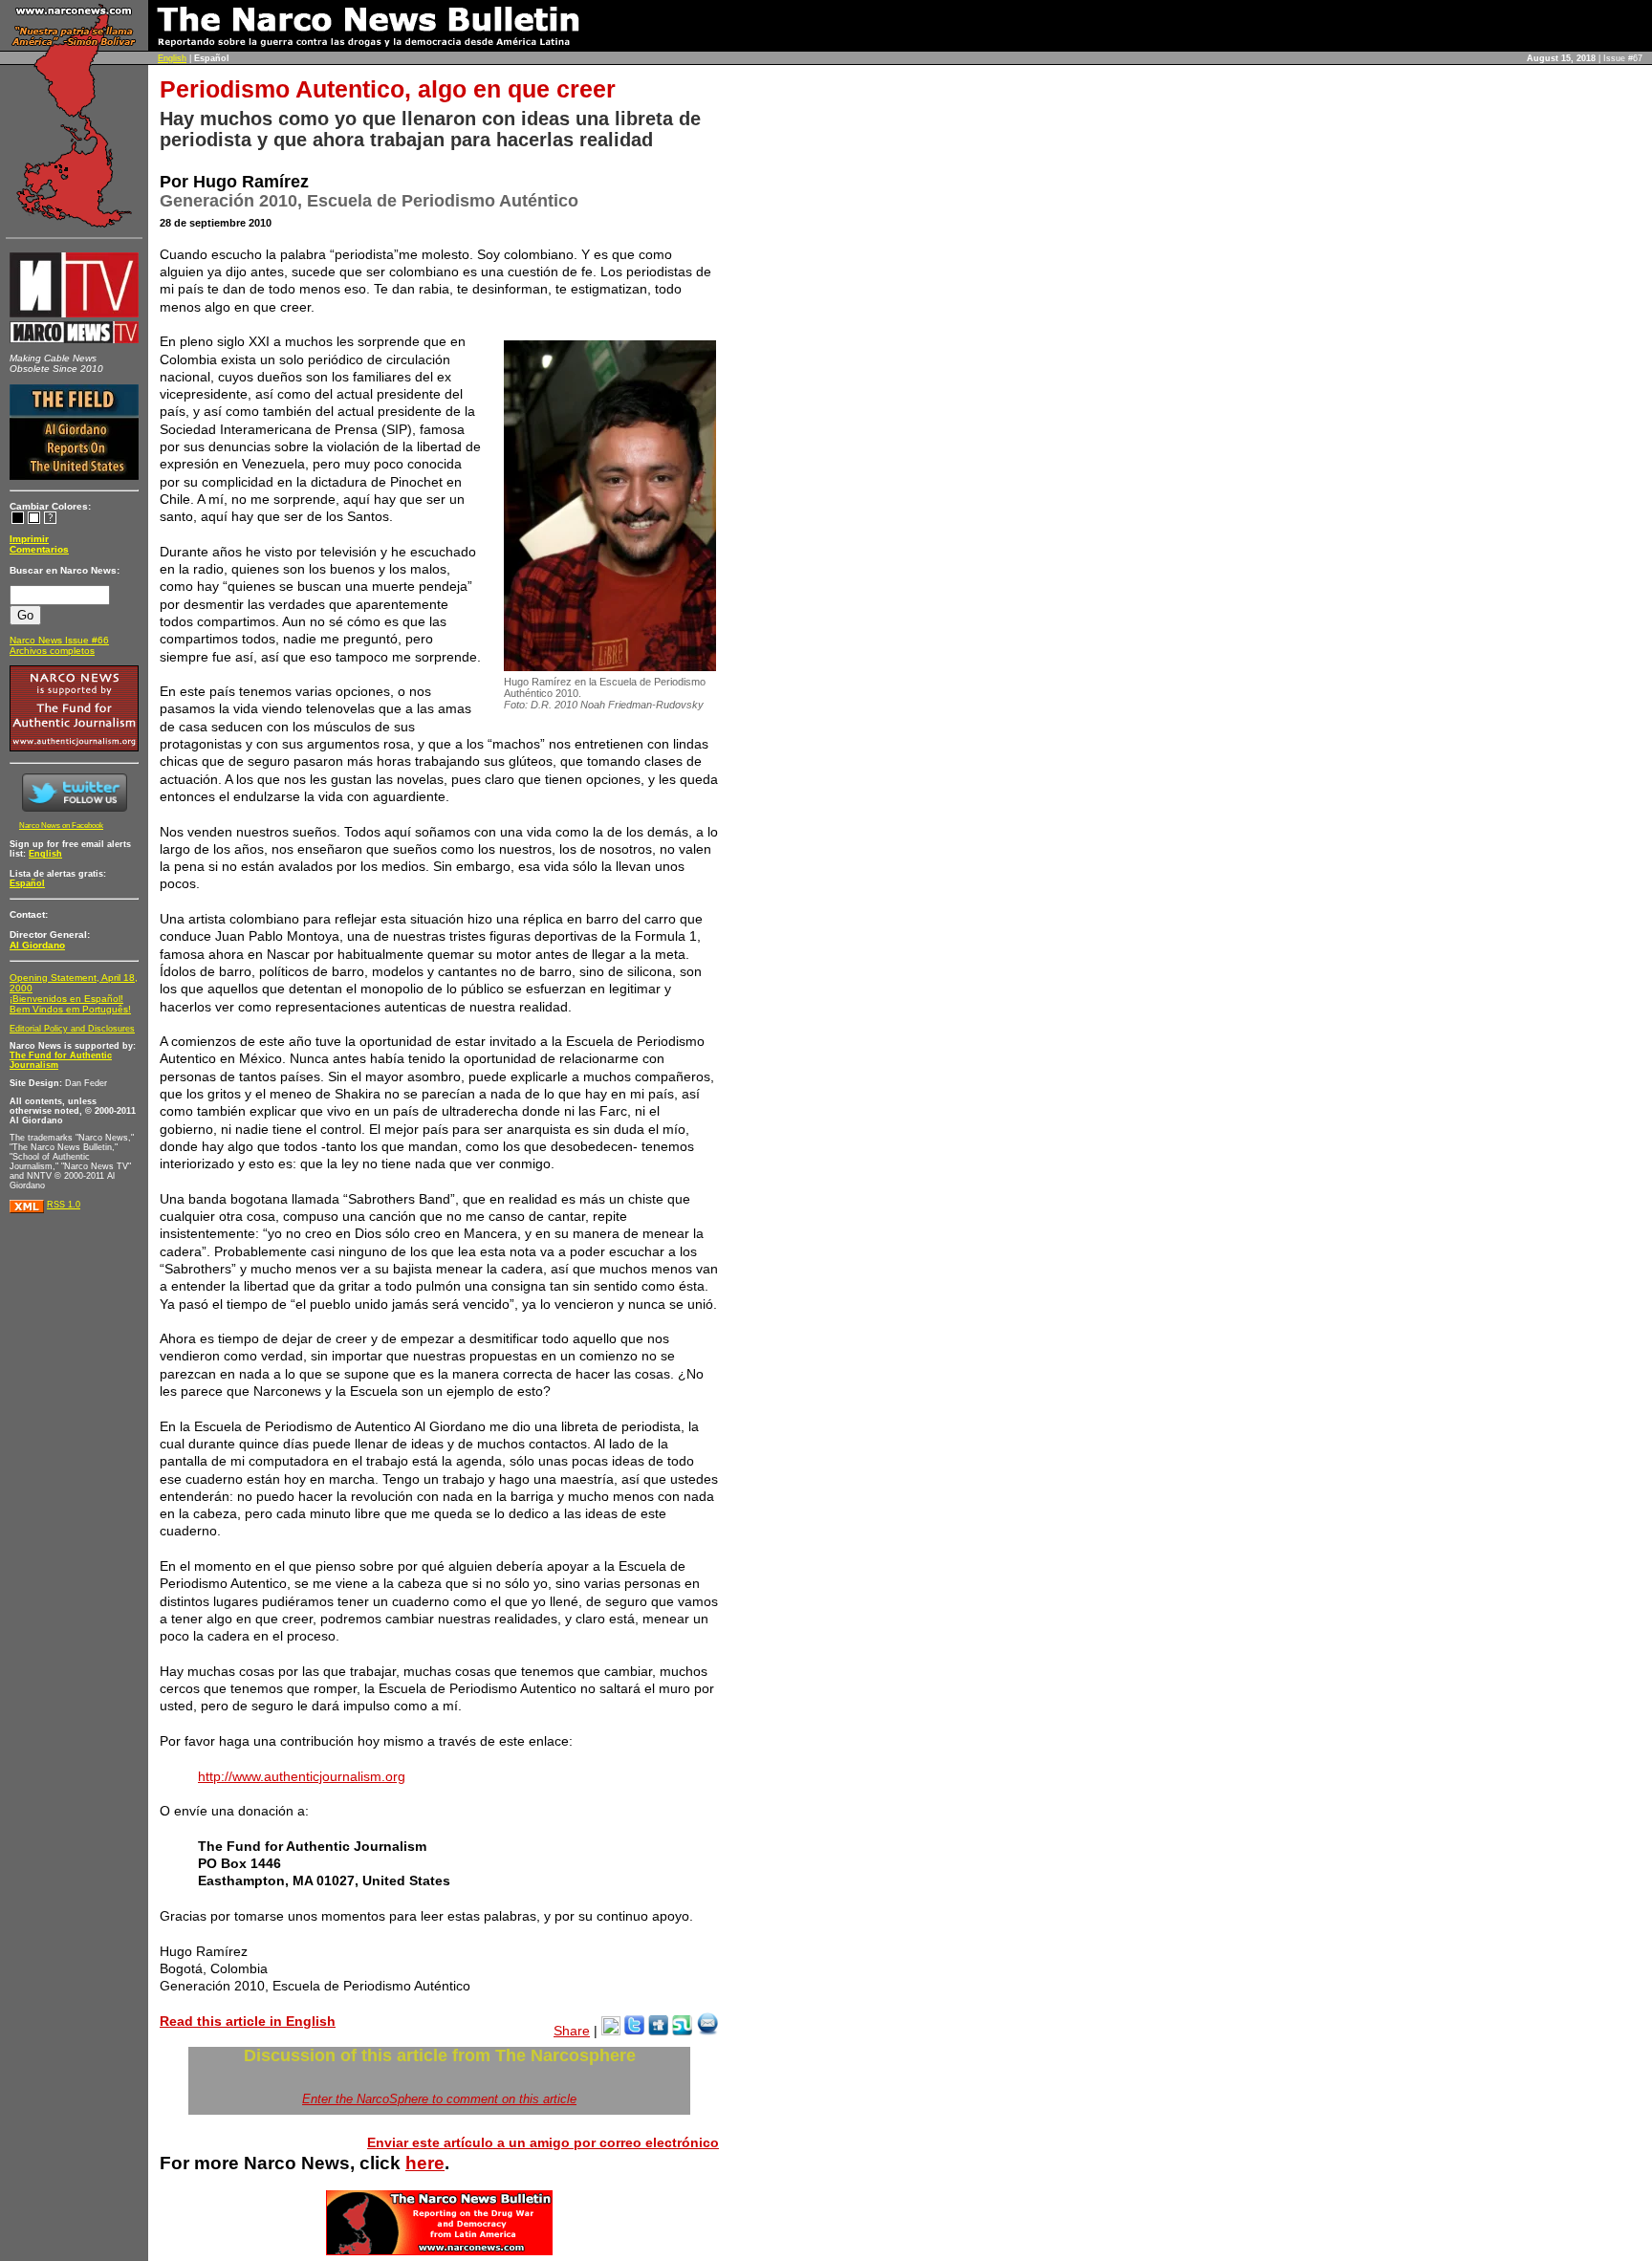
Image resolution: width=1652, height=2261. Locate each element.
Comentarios (39, 549)
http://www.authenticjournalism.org (302, 1776)
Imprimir (29, 539)
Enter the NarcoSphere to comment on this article (439, 2099)
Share (572, 2031)
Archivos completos (52, 651)
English (172, 58)
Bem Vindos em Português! (70, 1009)
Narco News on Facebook (61, 826)
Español (27, 883)
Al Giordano (37, 945)
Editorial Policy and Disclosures (72, 1029)
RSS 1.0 (64, 1205)
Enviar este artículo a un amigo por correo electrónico (543, 2142)
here (425, 2163)
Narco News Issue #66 (59, 640)
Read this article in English (248, 2021)
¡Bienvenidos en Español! (66, 999)
